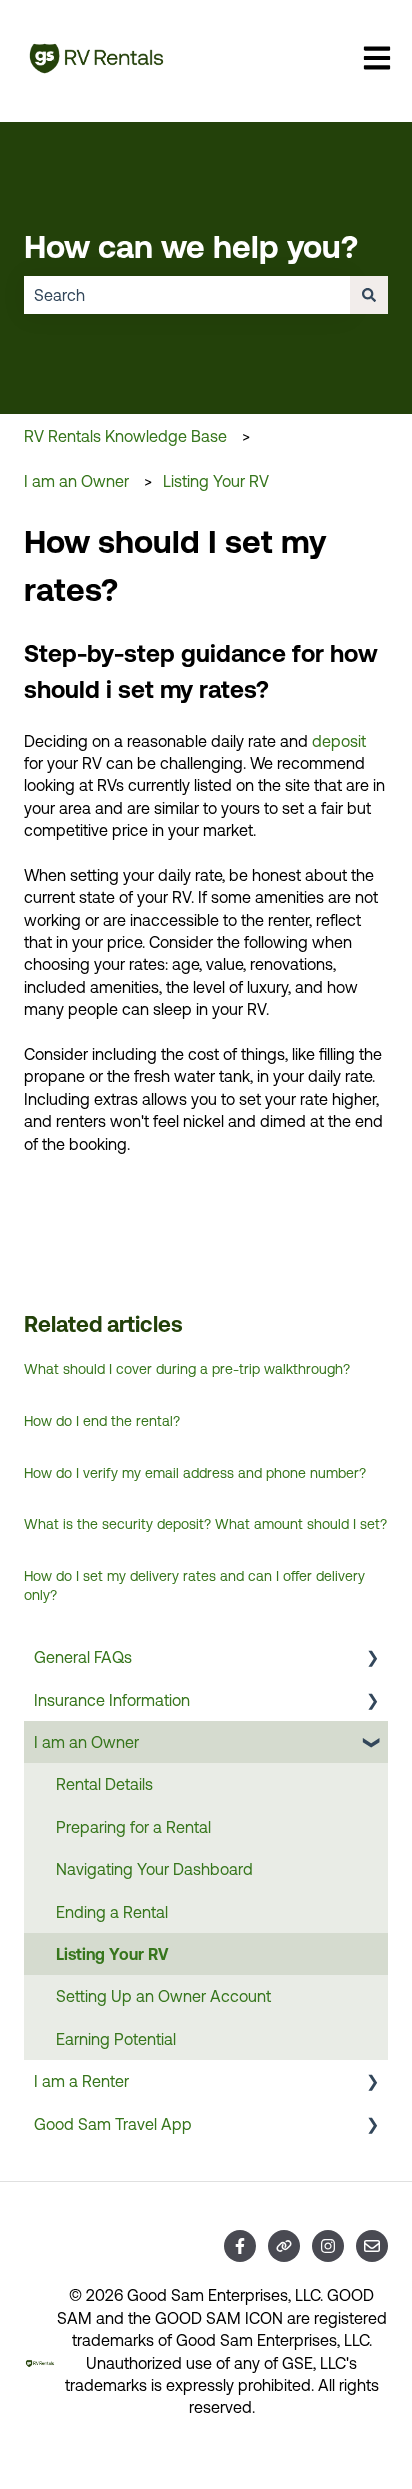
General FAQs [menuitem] (83, 1657)
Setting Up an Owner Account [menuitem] (163, 1996)
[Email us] (372, 2246)
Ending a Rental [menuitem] (112, 1912)
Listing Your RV (216, 481)
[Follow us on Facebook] (240, 2246)
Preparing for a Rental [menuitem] (133, 1827)
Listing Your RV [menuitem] (112, 1954)
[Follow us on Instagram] (328, 2246)
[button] (372, 1658)
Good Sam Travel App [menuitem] (113, 2124)
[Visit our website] (284, 2246)
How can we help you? (191, 246)
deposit (339, 741)
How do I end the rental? (102, 1421)
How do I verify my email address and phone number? (195, 1473)
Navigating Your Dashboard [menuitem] (154, 1869)
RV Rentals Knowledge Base (125, 436)
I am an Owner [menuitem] (86, 1742)
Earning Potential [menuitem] (116, 2039)
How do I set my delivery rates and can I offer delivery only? (194, 1586)
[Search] (369, 295)
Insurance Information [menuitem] (112, 1700)
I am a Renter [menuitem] (81, 2081)
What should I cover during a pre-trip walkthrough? (187, 1369)
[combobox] (187, 295)
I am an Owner (76, 481)
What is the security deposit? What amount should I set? (205, 1524)
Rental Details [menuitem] (104, 1784)
